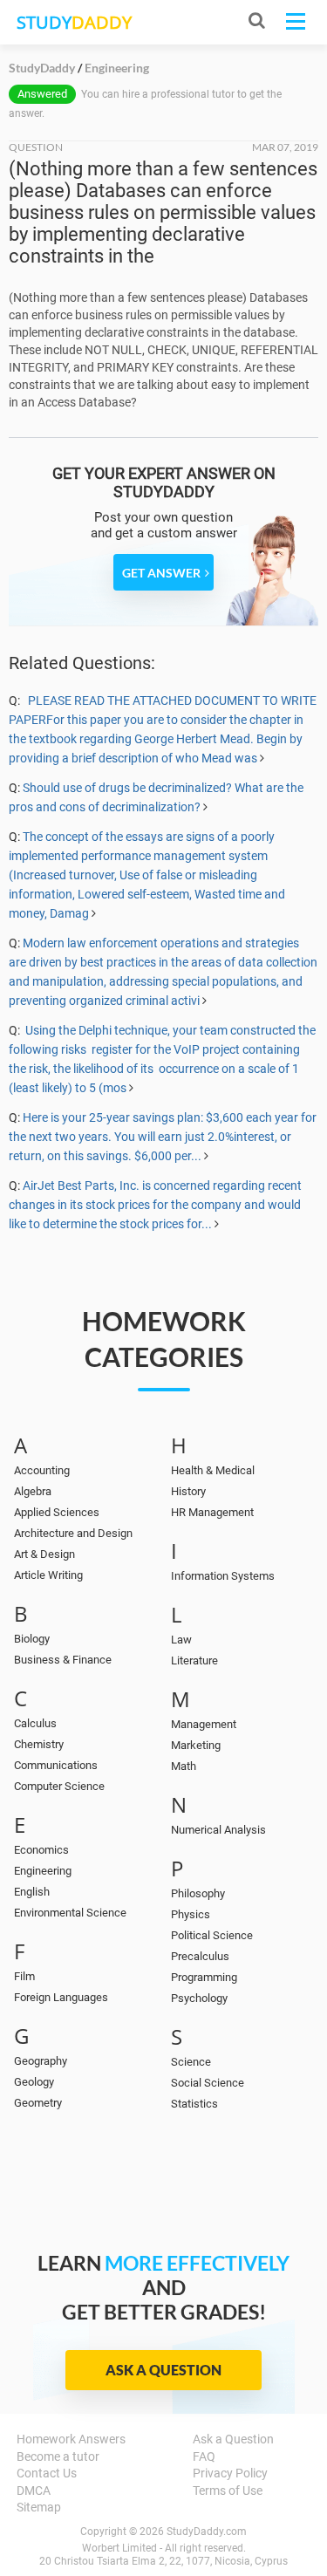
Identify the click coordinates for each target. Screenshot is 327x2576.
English (32, 1892)
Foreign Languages (61, 1997)
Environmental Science (70, 1913)
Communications (56, 1765)
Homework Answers (71, 2439)
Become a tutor (58, 2456)
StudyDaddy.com (207, 2532)
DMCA (34, 2491)
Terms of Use (228, 2491)
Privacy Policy (230, 2473)
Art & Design (44, 1554)
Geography (41, 2061)
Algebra (33, 1491)
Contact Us (47, 2473)
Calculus (35, 1723)
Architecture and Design (73, 1533)
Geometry (38, 2103)
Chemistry (39, 1744)
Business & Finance (63, 1660)
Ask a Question (163, 2370)
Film (24, 1976)
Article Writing (48, 1575)
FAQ (204, 2456)
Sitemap (39, 2507)
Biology (32, 1639)
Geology (34, 2082)
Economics (41, 1850)
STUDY (74, 22)
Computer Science (59, 1786)
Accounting (42, 1470)
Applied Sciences (57, 1512)
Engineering (43, 1871)
